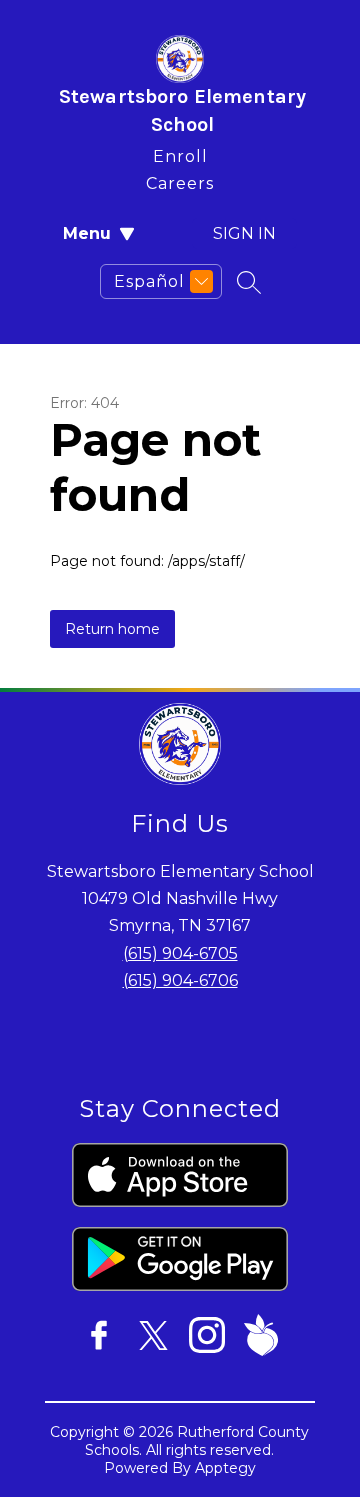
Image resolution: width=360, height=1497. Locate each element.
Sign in (244, 233)
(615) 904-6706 (180, 980)
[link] (180, 152)
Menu (87, 233)
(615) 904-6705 (180, 953)
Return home (112, 629)
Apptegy (225, 1468)
